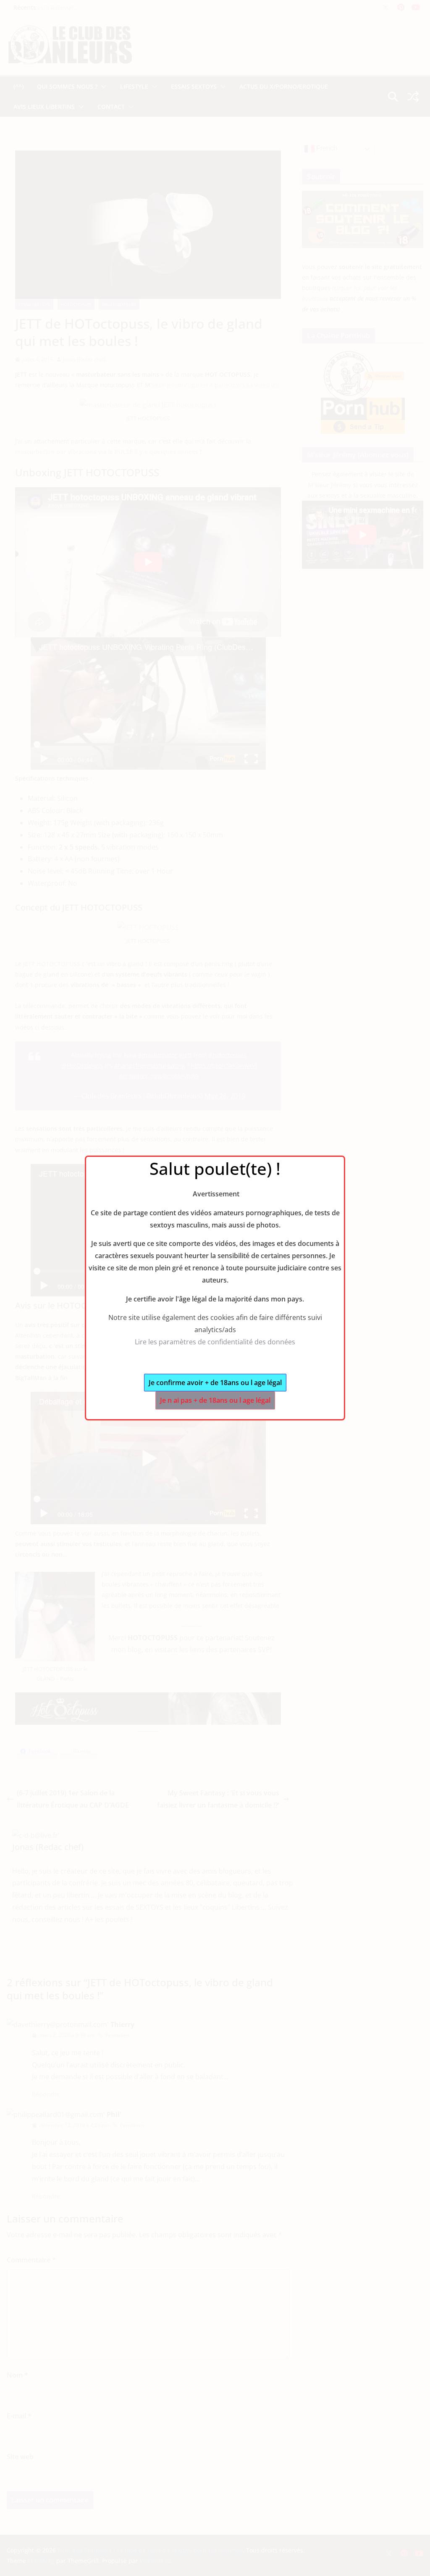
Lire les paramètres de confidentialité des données (215, 1342)
